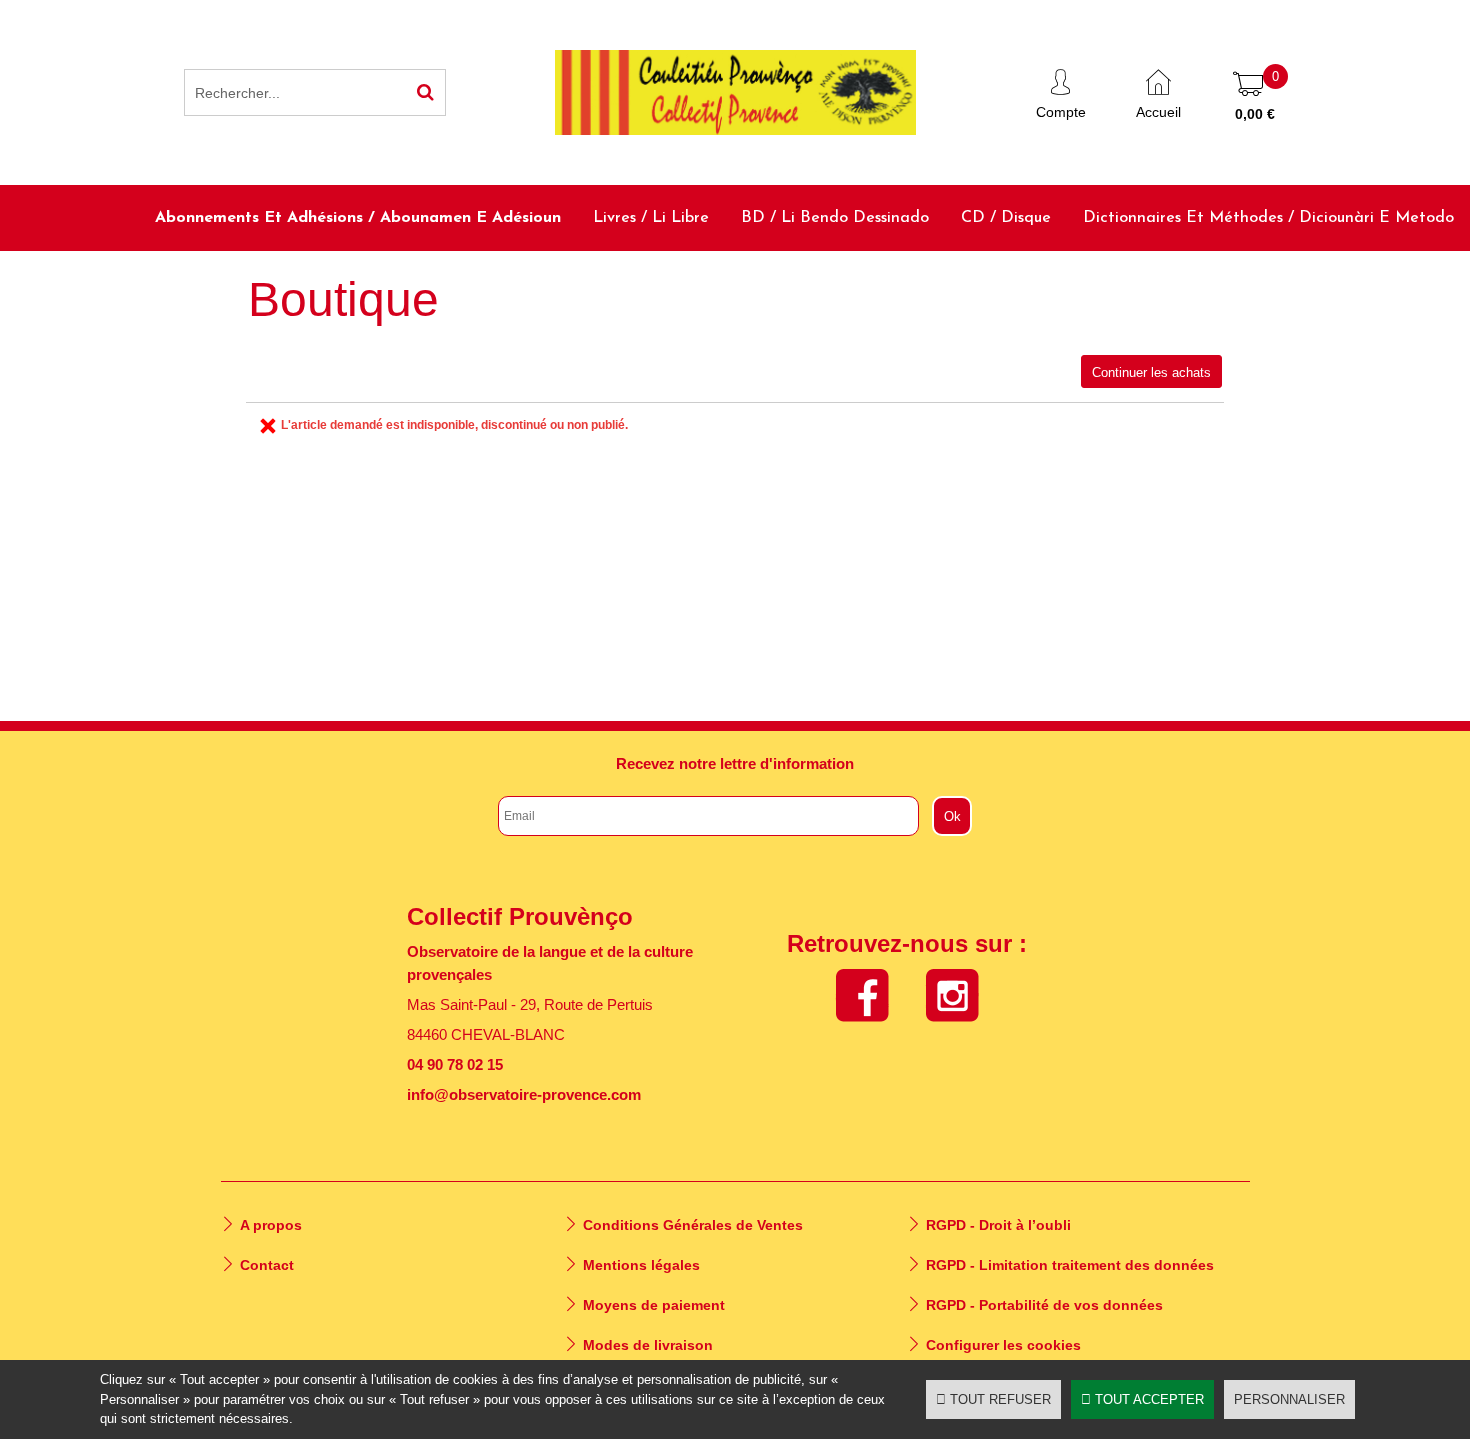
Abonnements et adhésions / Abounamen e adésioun (358, 218)
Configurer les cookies (1003, 1345)
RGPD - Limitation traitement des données (1070, 1265)
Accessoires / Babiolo (1377, 283)
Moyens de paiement (654, 1305)
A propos (271, 1225)
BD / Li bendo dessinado (835, 218)
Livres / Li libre (651, 218)
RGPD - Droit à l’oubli (998, 1225)
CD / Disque (1006, 218)
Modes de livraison (648, 1345)
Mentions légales (641, 1265)
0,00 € (1255, 114)
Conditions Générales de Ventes (693, 1225)
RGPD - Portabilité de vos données (1044, 1305)
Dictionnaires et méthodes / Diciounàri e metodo (1268, 218)
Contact (267, 1265)
